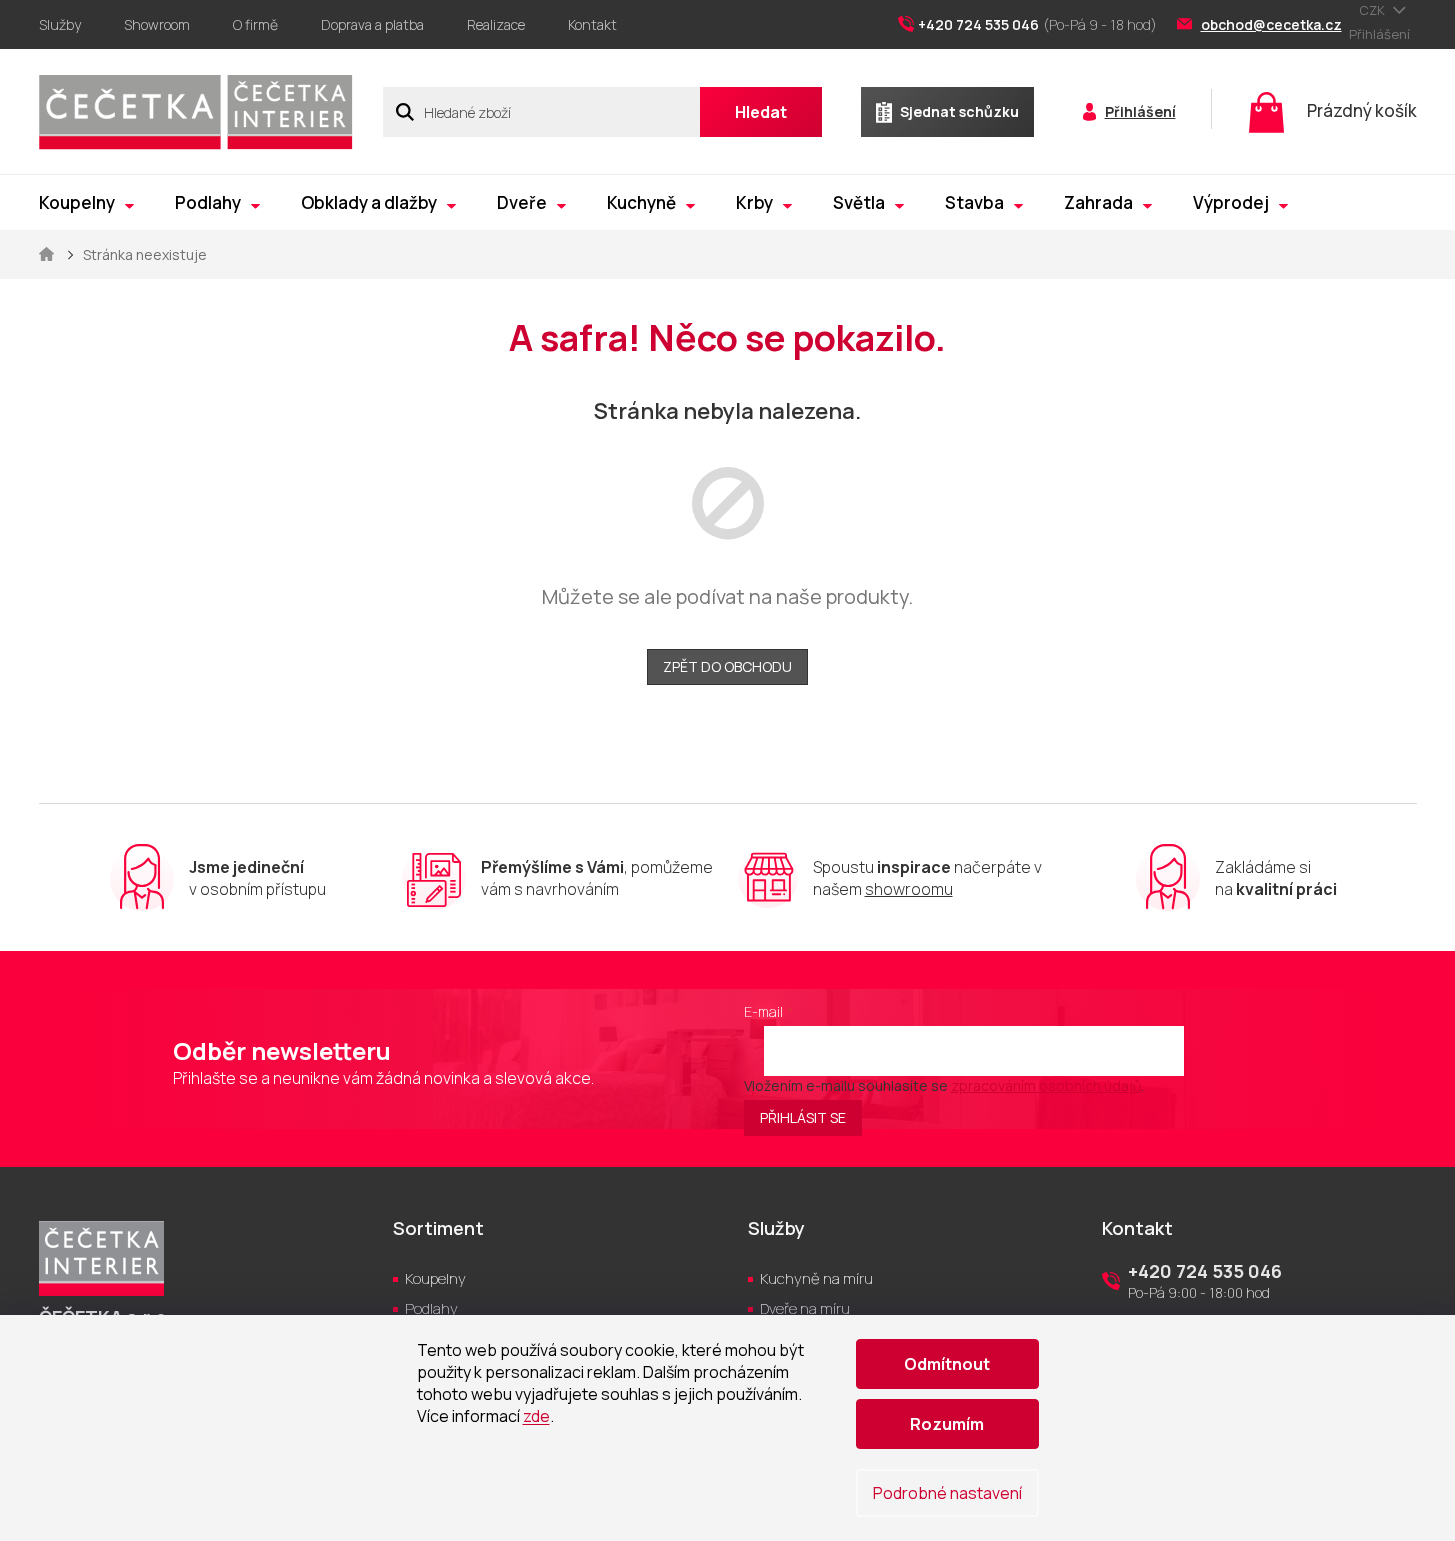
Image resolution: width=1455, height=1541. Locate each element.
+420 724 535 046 (1205, 1271)
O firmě (255, 24)
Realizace (496, 24)
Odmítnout (947, 1364)
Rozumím (947, 1424)
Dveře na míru (805, 1308)
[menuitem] (86, 202)
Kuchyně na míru (816, 1278)
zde (536, 1416)
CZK (1373, 10)
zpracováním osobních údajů (1046, 1085)
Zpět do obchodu (727, 666)
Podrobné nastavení (947, 1493)
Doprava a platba (372, 24)
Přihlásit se (803, 1117)
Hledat (761, 112)
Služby (60, 24)
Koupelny (435, 1278)
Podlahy (431, 1308)
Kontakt (592, 24)
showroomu (909, 889)
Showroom (157, 24)
